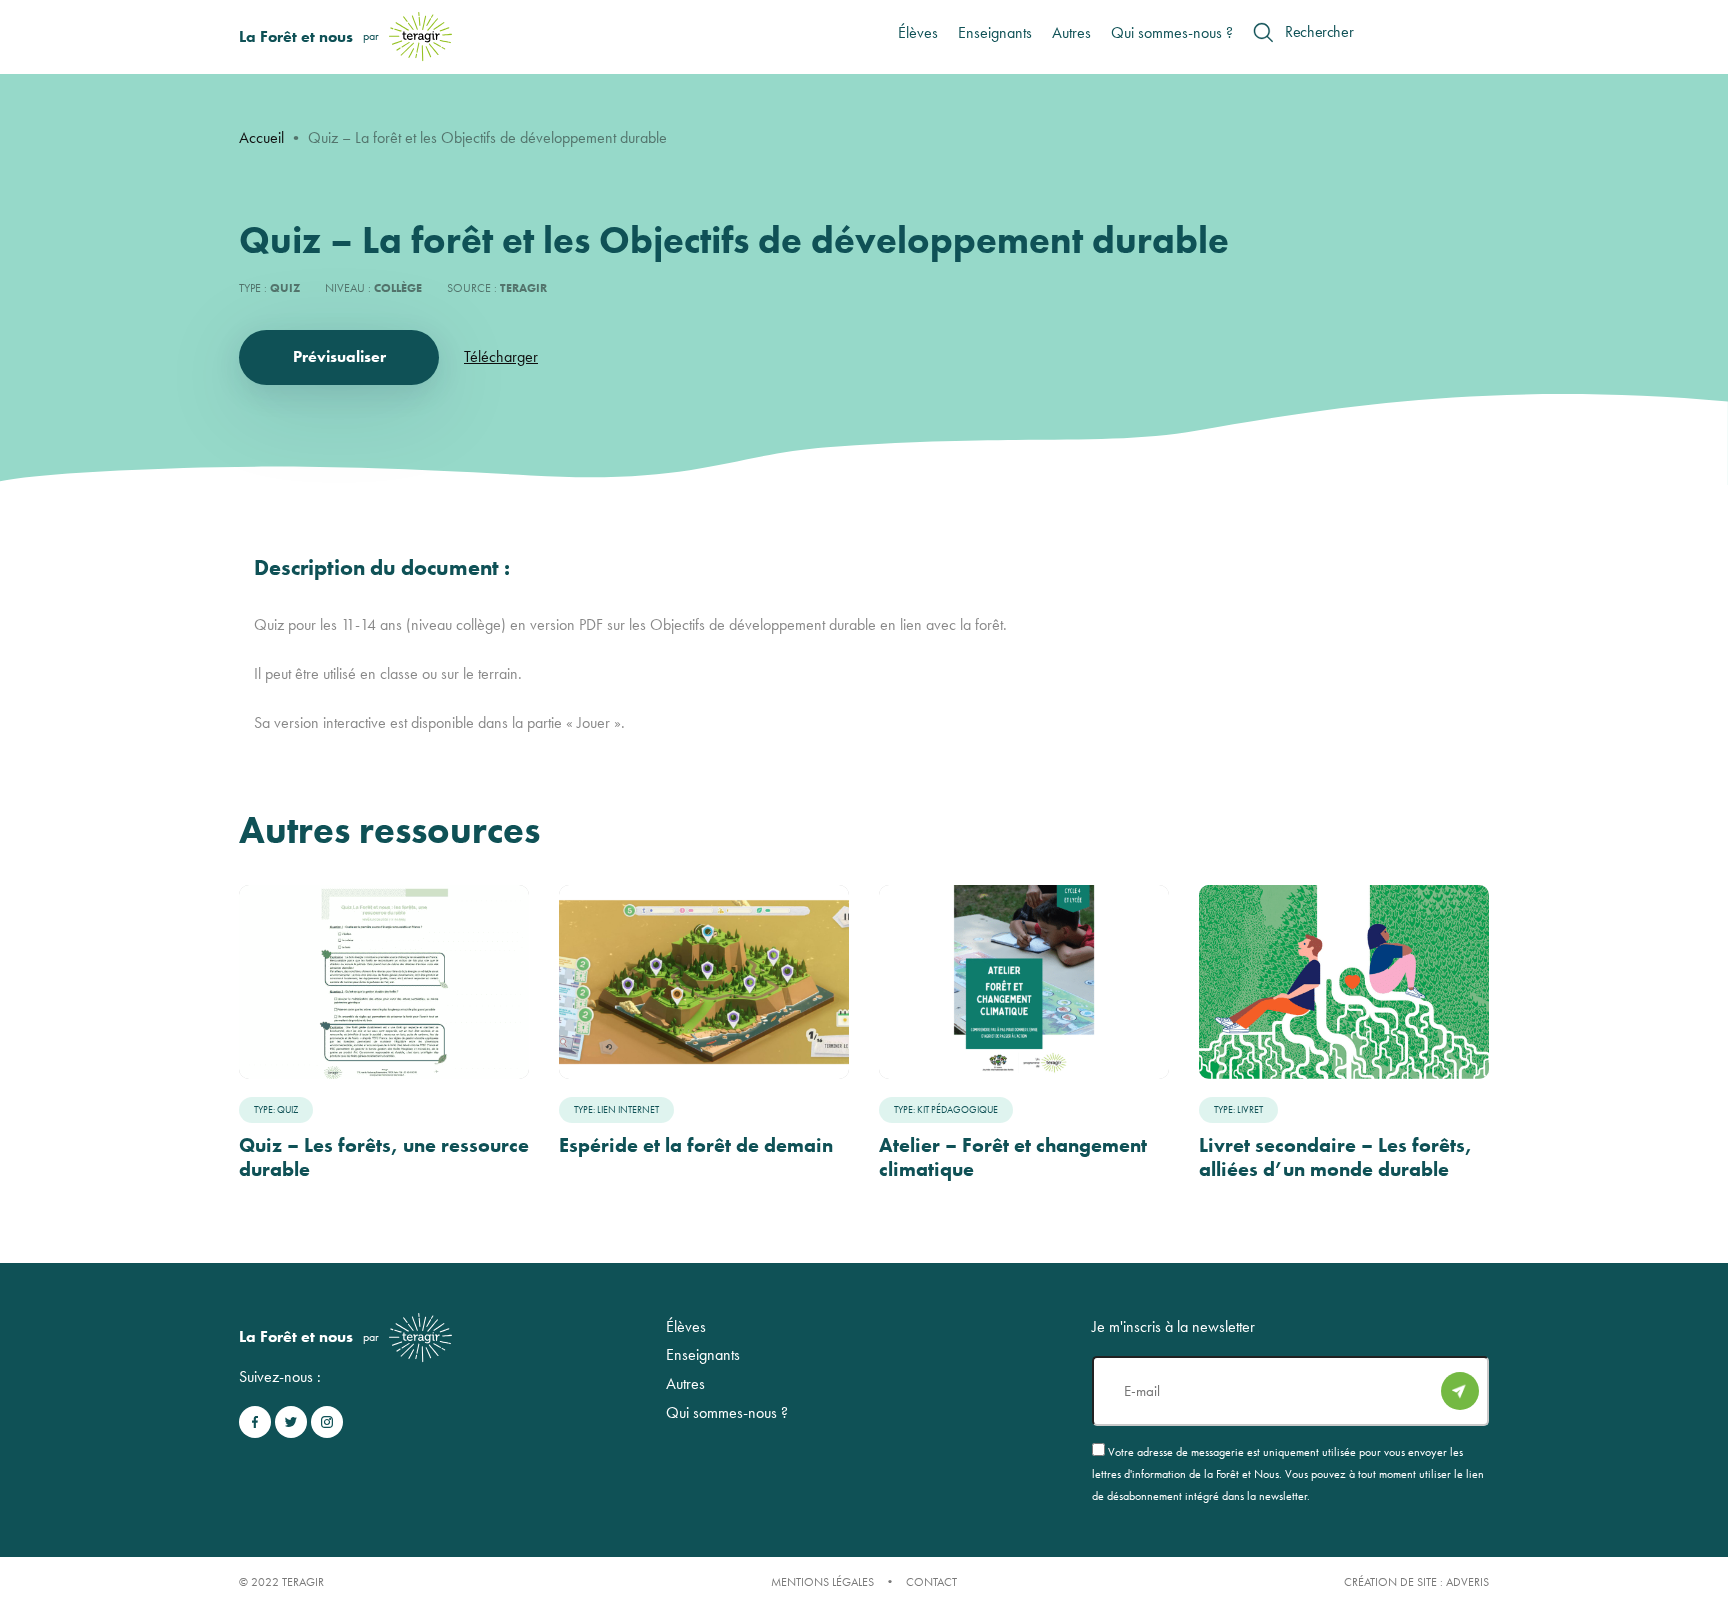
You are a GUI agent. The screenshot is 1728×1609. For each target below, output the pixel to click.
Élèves (918, 32)
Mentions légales (822, 1582)
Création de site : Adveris (1416, 1582)
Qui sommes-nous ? (1172, 32)
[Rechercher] (1263, 32)
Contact (931, 1582)
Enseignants (995, 32)
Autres (1071, 32)
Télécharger (501, 356)
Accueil (261, 137)
